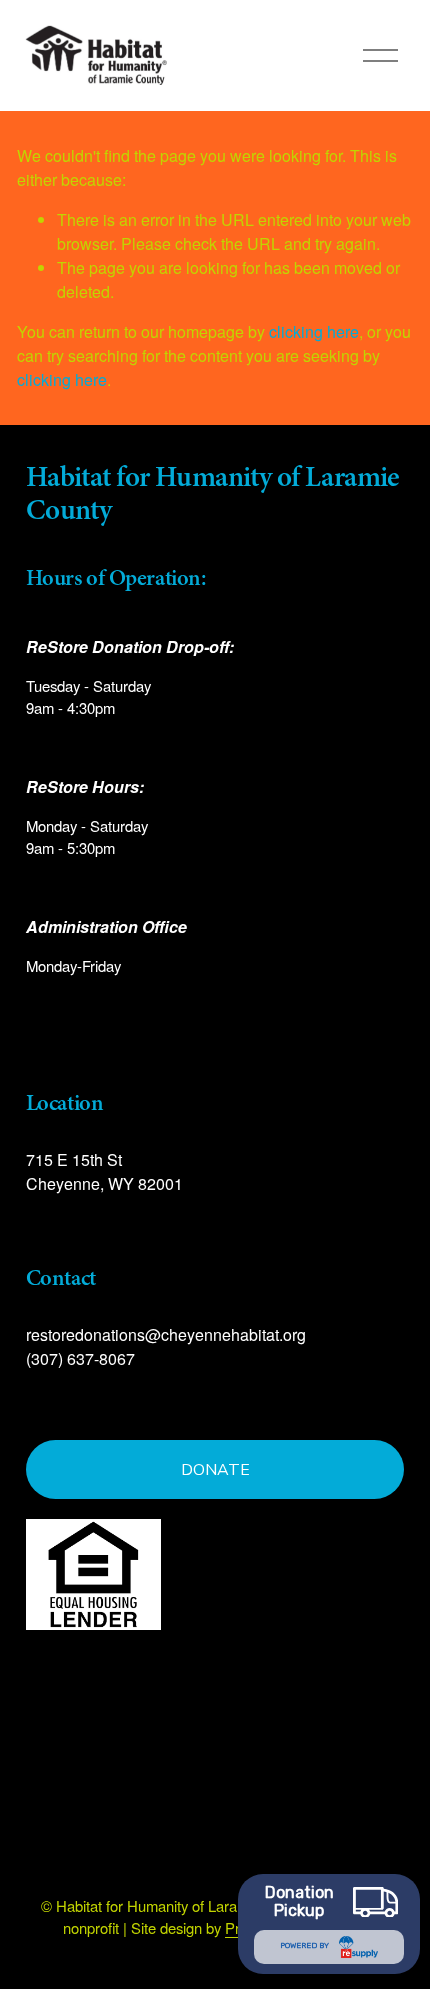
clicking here (314, 331)
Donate (215, 1470)
